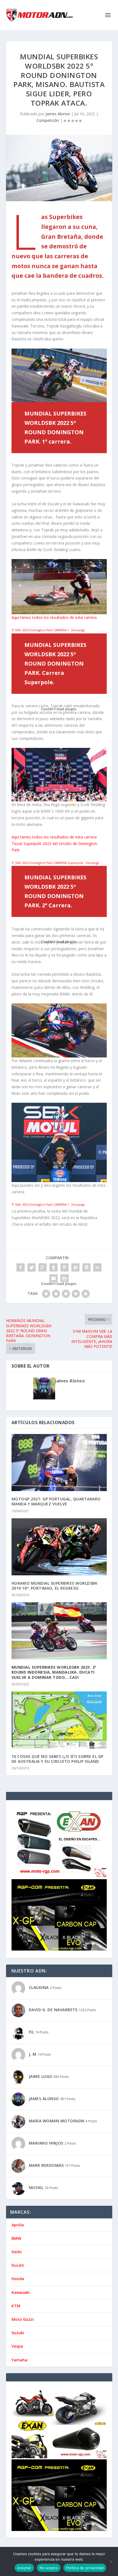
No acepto (49, 2568)
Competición (48, 120)
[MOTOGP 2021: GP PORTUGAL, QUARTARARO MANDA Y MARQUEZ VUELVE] (59, 1463)
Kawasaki (21, 2292)
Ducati (18, 2265)
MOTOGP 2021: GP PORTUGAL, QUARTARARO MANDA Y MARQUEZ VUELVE (56, 1501)
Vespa (17, 2346)
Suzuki (18, 2333)
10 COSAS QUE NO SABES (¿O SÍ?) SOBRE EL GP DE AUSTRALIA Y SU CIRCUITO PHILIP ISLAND (57, 1759)
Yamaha (19, 2360)
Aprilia (18, 2225)
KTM (16, 2306)
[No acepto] (111, 2561)
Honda (18, 2279)
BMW (16, 2238)
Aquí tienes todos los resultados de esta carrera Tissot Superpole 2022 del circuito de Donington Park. (54, 844)
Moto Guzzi (23, 2319)
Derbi (17, 2252)
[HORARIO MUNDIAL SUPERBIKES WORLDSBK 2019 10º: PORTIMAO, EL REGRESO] (59, 1547)
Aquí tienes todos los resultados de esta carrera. (54, 617)
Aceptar (24, 2568)
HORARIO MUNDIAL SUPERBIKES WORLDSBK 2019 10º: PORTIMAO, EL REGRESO (55, 1586)
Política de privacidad (85, 2568)
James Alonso (58, 114)
